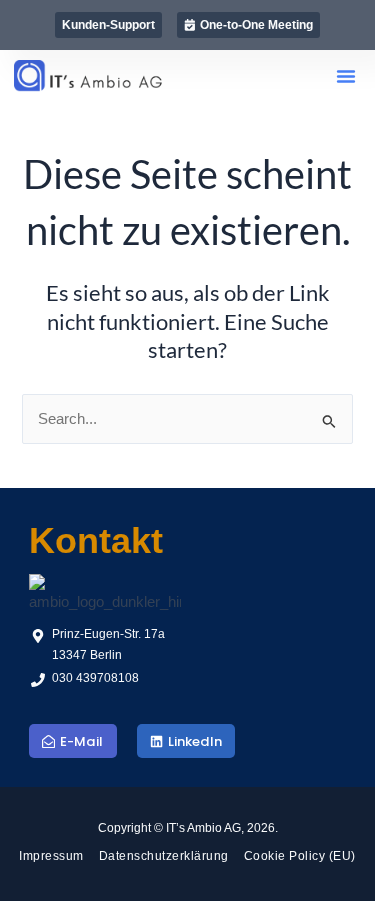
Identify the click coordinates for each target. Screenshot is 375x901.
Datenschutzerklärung (164, 855)
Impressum (51, 855)
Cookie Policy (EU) (300, 855)
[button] (346, 76)
